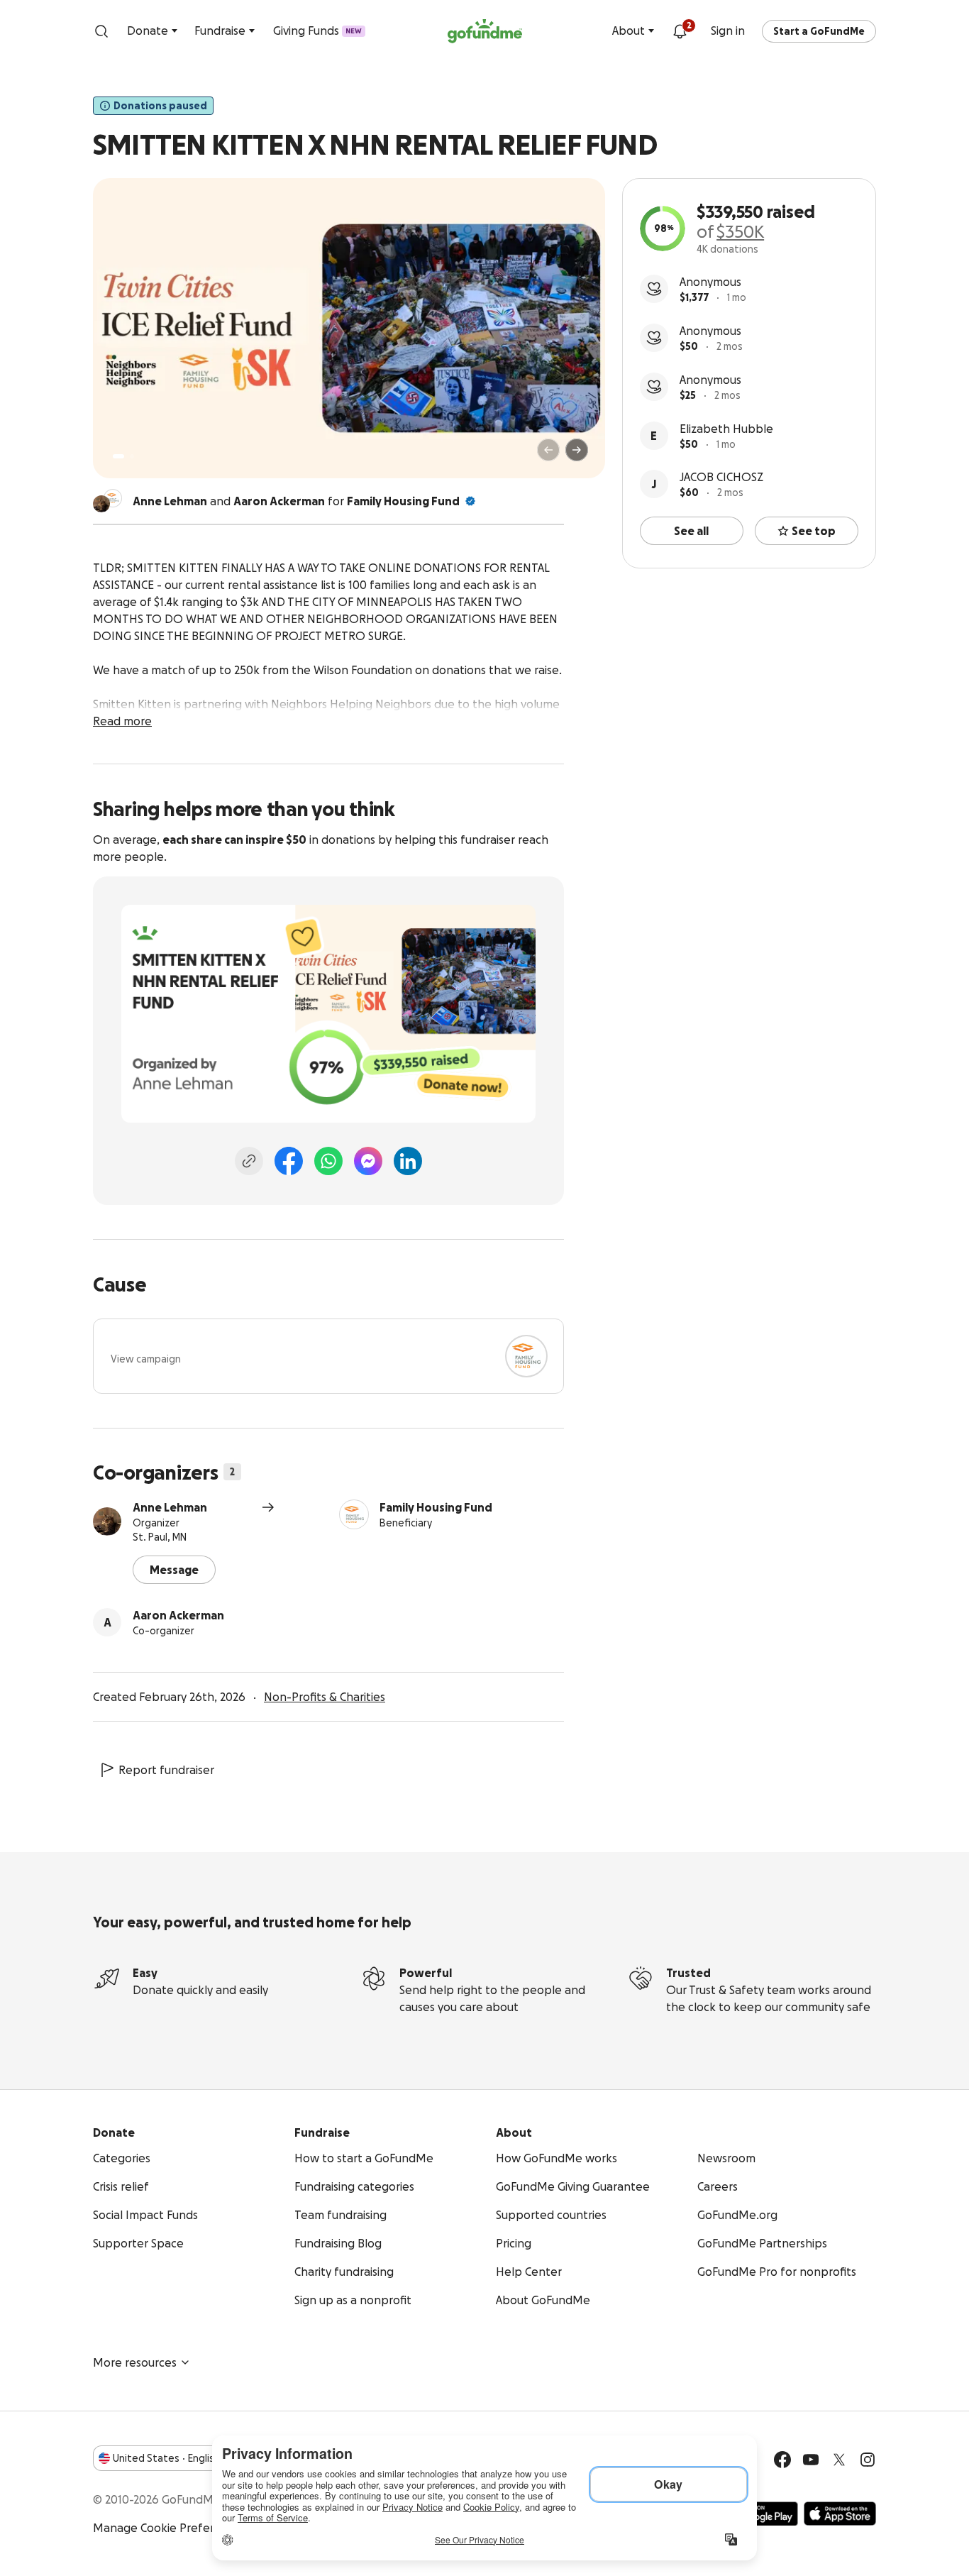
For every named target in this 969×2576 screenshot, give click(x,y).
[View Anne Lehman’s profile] (107, 1521)
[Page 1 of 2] (118, 456)
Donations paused (160, 106)
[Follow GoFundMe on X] (839, 2460)
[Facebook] (289, 1161)
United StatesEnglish (166, 2458)
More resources (135, 2362)
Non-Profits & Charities (325, 1697)
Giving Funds (317, 31)
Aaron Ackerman (178, 1615)
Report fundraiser (166, 1770)
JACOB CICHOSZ (721, 477)
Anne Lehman (170, 1507)
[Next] (577, 450)
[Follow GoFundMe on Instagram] (868, 2460)
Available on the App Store (840, 2514)
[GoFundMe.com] (485, 31)
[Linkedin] (408, 1161)
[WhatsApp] (328, 1161)
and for (296, 501)
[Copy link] (249, 1161)
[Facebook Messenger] (368, 1161)
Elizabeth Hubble (726, 429)
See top (814, 531)
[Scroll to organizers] (113, 498)
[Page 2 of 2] (132, 456)
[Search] (101, 31)
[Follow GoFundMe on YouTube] (811, 2460)
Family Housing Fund (403, 501)
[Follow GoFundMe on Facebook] (782, 2460)
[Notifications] (680, 31)
